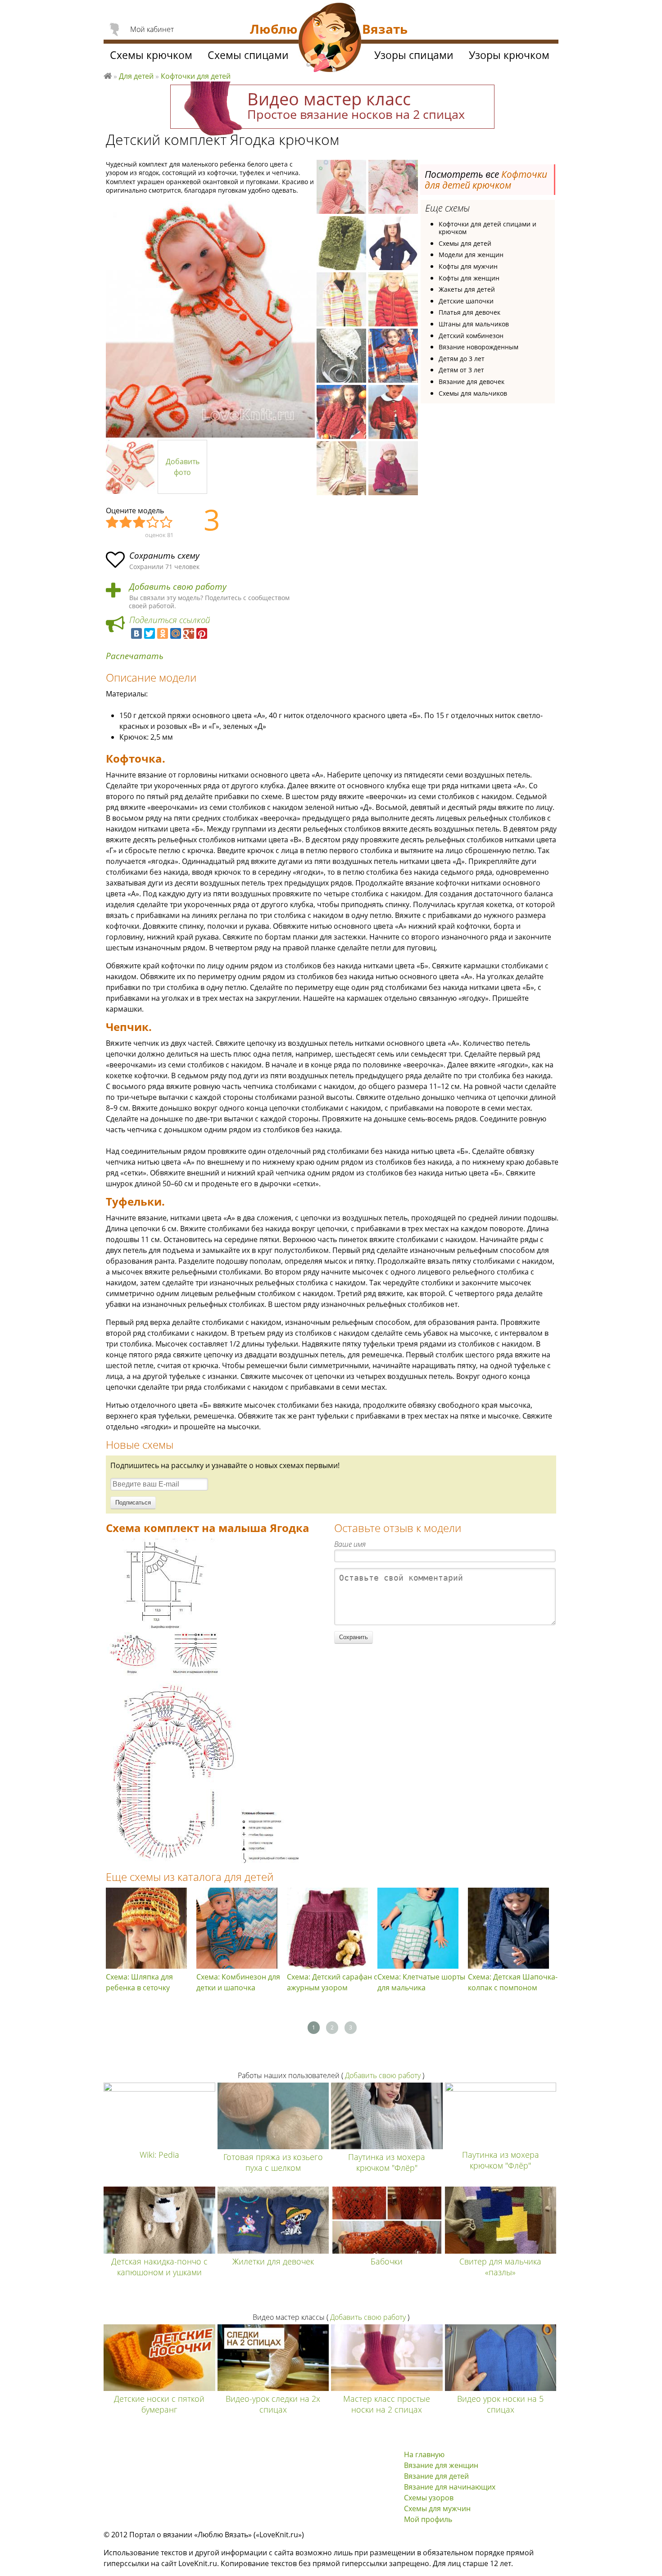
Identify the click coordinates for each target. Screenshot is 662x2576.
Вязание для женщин (441, 2465)
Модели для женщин (471, 255)
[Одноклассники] (163, 633)
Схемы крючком (151, 55)
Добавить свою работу (178, 587)
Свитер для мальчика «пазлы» (500, 2267)
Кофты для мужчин (468, 266)
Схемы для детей (465, 243)
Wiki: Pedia (159, 2155)
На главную (424, 2454)
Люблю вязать (108, 75)
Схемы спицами (248, 55)
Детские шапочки (466, 301)
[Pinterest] (202, 633)
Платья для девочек (469, 312)
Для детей (136, 76)
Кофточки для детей (196, 76)
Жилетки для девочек (273, 2261)
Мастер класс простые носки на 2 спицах (387, 2404)
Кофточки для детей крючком (486, 180)
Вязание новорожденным (478, 347)
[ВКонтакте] (136, 633)
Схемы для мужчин (437, 2508)
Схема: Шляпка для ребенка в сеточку (139, 1982)
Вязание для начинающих (450, 2487)
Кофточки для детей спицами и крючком (487, 228)
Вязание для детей (436, 2476)
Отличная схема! (167, 523)
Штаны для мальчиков (474, 324)
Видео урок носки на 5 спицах (500, 2404)
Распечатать (135, 656)
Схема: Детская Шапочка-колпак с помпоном (513, 1982)
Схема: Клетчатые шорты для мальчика (421, 1982)
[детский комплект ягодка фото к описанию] (210, 319)
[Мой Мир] (176, 633)
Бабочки (387, 2261)
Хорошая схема (153, 523)
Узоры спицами (414, 55)
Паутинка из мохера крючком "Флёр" (387, 2162)
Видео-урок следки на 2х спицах (273, 2404)
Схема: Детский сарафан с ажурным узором (332, 1982)
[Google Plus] (189, 633)
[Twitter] (150, 633)
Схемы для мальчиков (473, 393)
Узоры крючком (509, 55)
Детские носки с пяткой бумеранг (159, 2404)
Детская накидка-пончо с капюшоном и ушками (159, 2267)
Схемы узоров (429, 2498)
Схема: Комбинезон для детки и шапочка (238, 1982)
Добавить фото (183, 467)
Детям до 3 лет (462, 359)
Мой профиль (428, 2519)
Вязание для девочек (472, 382)
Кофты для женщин (469, 278)
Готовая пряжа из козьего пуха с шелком (273, 2162)
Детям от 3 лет (461, 370)
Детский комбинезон (471, 336)
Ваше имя (350, 1544)
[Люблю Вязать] (330, 39)
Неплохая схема (126, 523)
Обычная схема (140, 523)
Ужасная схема (113, 523)
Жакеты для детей (467, 289)
